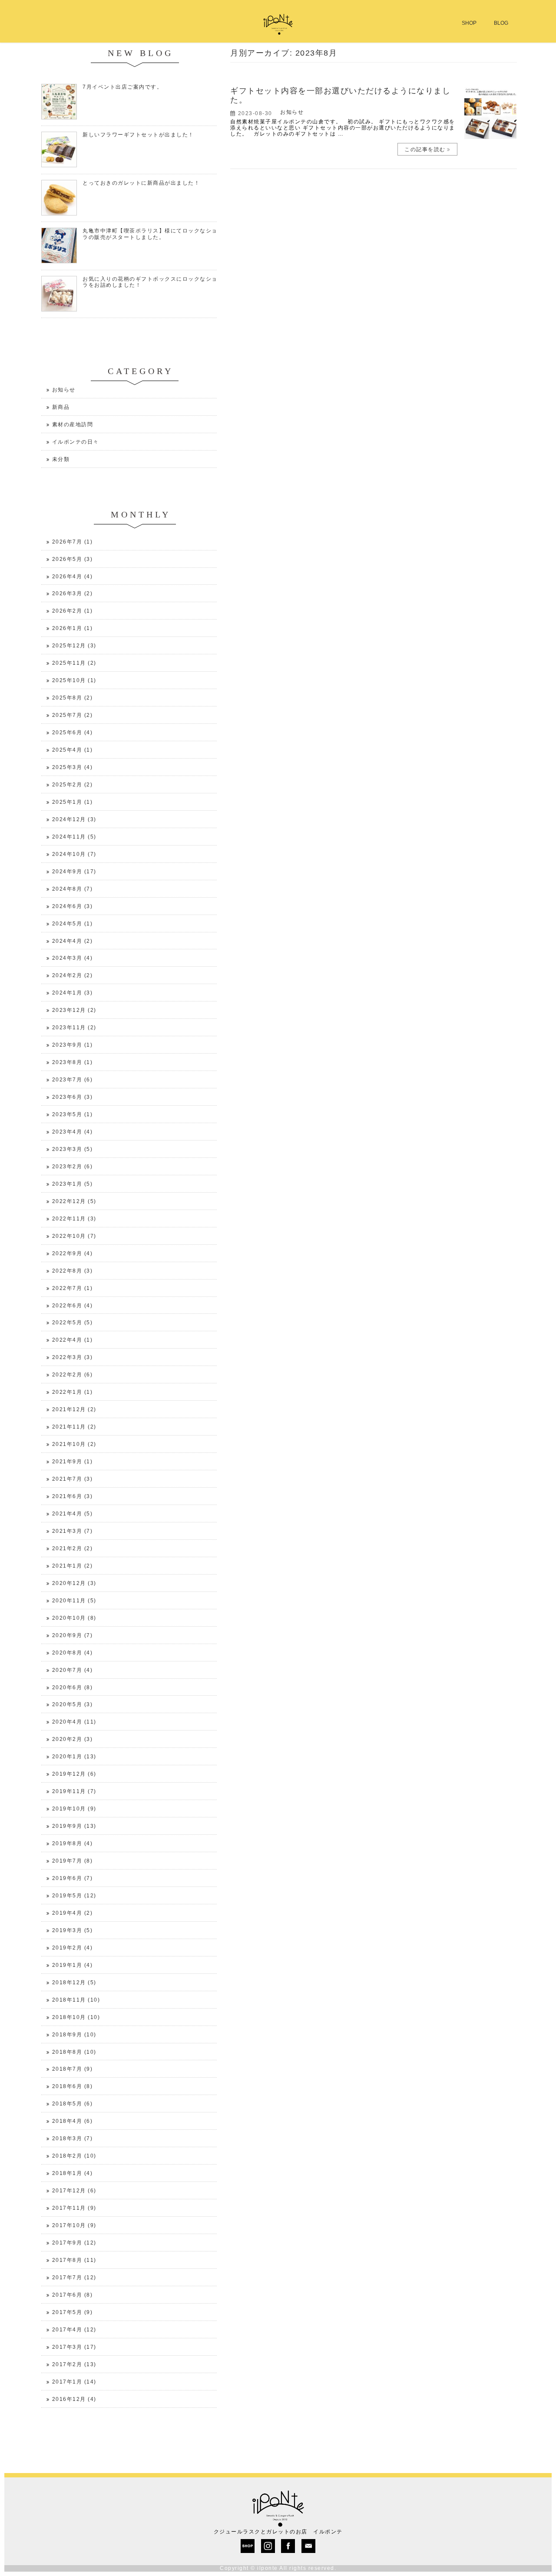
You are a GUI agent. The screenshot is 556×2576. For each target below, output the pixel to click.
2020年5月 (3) (73, 1704)
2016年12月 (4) (74, 2399)
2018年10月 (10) (76, 2017)
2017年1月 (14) (74, 2382)
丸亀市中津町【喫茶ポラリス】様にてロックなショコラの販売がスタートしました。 (153, 234)
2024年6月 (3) (73, 906)
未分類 (61, 459)
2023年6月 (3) (73, 1097)
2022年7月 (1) (73, 1288)
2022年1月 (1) (73, 1392)
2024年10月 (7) (74, 854)
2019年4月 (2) (73, 1913)
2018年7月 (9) (73, 2069)
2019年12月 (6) (74, 1774)
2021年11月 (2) (74, 1427)
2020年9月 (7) (73, 1635)
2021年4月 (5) (73, 1514)
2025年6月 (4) (73, 733)
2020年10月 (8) (74, 1618)
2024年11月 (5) (74, 837)
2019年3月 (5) (73, 1930)
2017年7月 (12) (74, 2278)
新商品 (61, 407)
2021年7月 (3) (73, 1479)
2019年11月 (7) (74, 1791)
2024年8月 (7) (73, 889)
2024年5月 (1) (73, 924)
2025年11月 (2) (74, 663)
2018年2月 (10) (74, 2156)
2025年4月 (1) (73, 750)
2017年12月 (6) (74, 2191)
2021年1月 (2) (73, 1566)
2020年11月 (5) (74, 1601)
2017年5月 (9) (73, 2312)
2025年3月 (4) (73, 767)
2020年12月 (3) (74, 1583)
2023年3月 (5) (73, 1149)
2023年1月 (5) (73, 1184)
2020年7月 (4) (73, 1670)
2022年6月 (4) (73, 1306)
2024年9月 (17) (74, 872)
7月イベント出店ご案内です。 (122, 87)
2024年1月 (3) (73, 993)
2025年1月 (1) (73, 802)
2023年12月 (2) (74, 1010)
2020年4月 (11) (74, 1722)
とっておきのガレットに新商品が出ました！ (141, 183)
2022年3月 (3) (73, 1357)
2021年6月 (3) (73, 1496)
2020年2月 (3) (73, 1739)
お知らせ (292, 112)
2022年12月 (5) (74, 1201)
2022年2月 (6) (73, 1375)
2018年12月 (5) (74, 1983)
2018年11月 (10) (76, 2000)
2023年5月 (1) (73, 1114)
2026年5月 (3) (73, 559)
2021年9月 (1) (73, 1462)
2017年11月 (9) (74, 2208)
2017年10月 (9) (74, 2225)
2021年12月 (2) (74, 1409)
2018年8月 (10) (74, 2052)
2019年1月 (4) (73, 1965)
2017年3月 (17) (74, 2347)
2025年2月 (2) (73, 785)
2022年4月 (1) (73, 1340)
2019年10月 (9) (74, 1809)
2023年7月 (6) (73, 1080)
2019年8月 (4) (73, 1843)
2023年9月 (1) (73, 1045)
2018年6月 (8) (73, 2086)
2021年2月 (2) (73, 1548)
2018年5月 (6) (73, 2104)
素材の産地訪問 (73, 424)
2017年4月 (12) (74, 2330)
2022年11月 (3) (74, 1219)
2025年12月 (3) (74, 646)
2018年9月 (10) (74, 2035)
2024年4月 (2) (73, 941)
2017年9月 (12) (74, 2243)
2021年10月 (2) (74, 1444)
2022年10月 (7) (74, 1236)
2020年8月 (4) (73, 1653)
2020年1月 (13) (74, 1757)
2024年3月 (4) (73, 958)
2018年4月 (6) (73, 2121)
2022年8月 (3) (73, 1271)
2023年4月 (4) (73, 1132)
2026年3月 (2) (73, 593)
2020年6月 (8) (73, 1687)
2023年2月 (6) (73, 1167)
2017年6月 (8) (73, 2295)
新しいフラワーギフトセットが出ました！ (138, 135)
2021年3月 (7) (73, 1531)
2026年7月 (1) (73, 542)
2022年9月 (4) (73, 1253)
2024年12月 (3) (74, 819)
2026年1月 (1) (73, 628)
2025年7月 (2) (73, 715)
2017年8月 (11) (74, 2260)
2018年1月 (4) (73, 2173)
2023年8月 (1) (73, 1062)
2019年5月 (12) (74, 1896)
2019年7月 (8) (73, 1861)
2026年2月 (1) (73, 611)
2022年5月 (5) (73, 1323)
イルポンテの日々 (76, 442)
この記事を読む (425, 149)
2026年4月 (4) (73, 577)
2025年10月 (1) (74, 680)
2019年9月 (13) (74, 1826)
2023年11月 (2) (74, 1028)
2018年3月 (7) (73, 2138)
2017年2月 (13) (74, 2364)
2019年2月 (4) (73, 1948)
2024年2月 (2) (73, 975)
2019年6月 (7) (73, 1878)
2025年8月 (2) (73, 698)
